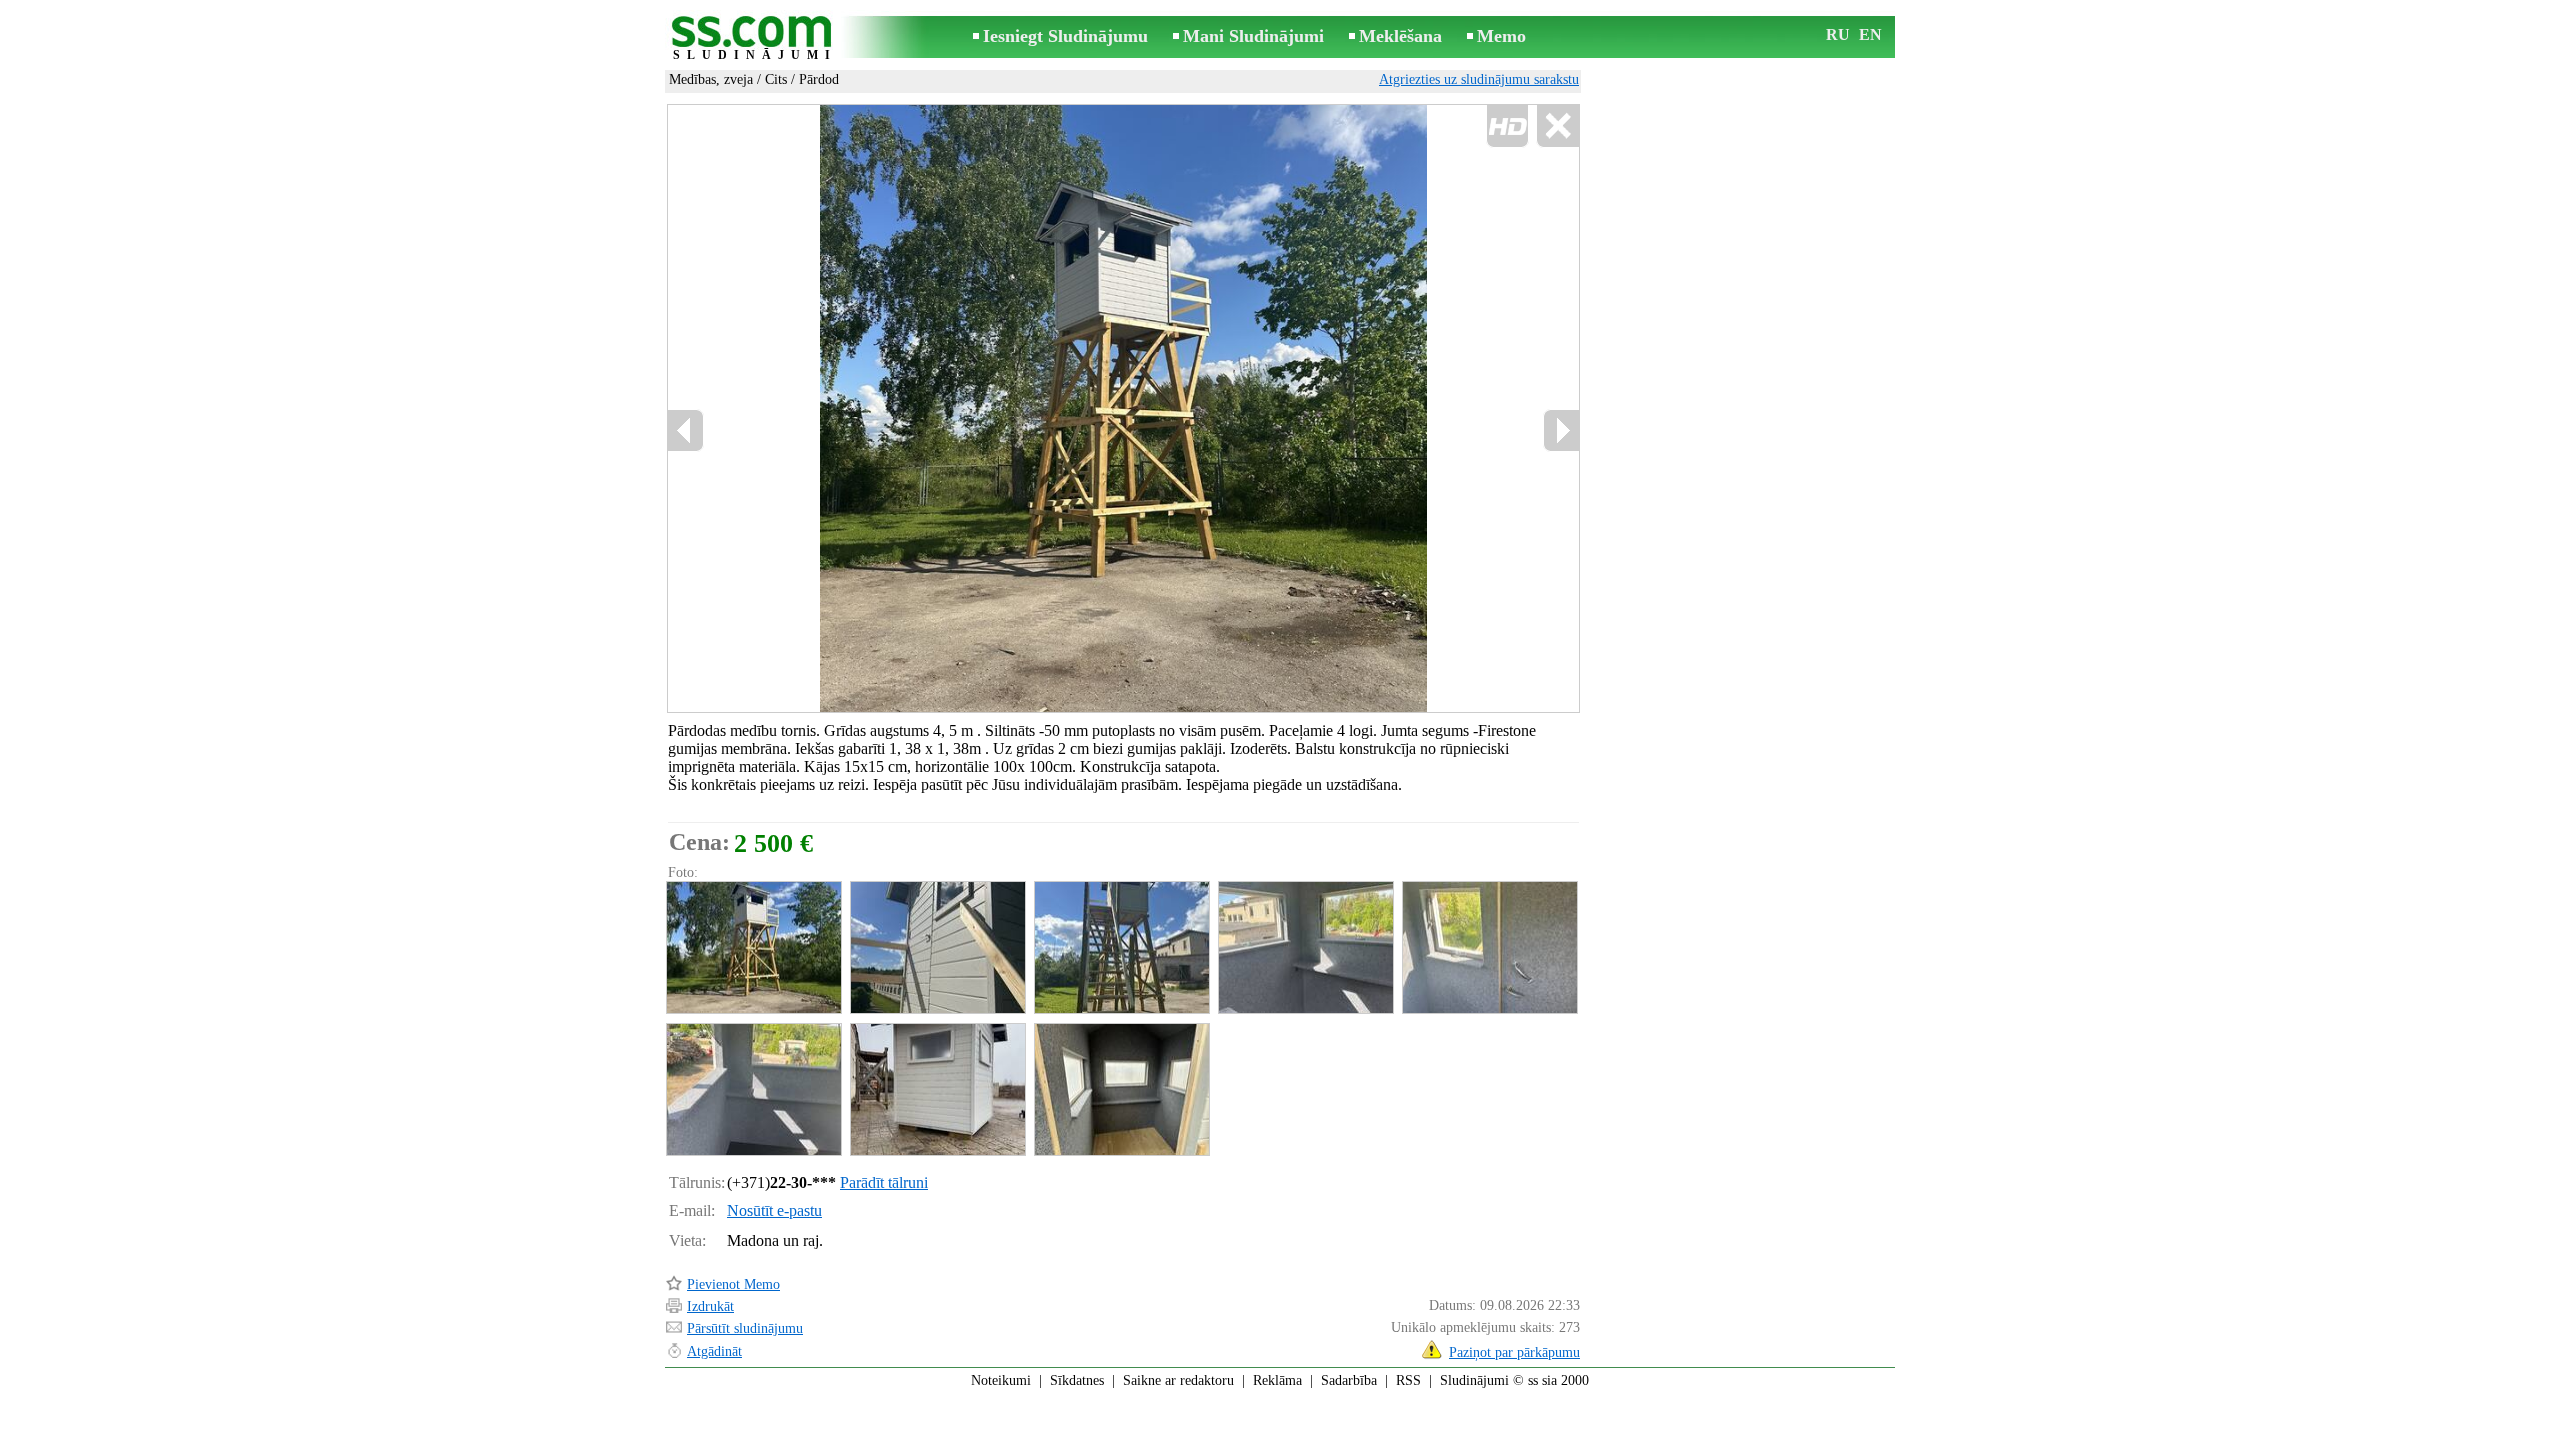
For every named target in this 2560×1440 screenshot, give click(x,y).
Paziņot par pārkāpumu (1514, 1352)
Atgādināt (714, 1351)
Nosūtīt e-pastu (774, 1210)
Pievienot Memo (733, 1284)
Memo (1501, 36)
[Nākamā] (1561, 430)
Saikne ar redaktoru (1178, 1380)
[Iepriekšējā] (880, 409)
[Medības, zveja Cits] (753, 947)
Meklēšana (1400, 36)
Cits (776, 79)
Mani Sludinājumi (1253, 36)
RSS (1408, 1380)
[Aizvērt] (1557, 126)
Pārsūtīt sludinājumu (745, 1328)
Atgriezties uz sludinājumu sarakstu (1479, 79)
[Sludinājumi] (755, 38)
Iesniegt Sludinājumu (1065, 36)
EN (1870, 34)
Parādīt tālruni (884, 1182)
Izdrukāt (710, 1306)
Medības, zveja (711, 79)
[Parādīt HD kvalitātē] (1123, 408)
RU (1838, 34)
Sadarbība (1349, 1380)
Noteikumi (1001, 1380)
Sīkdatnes (1077, 1380)
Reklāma (1277, 1380)
